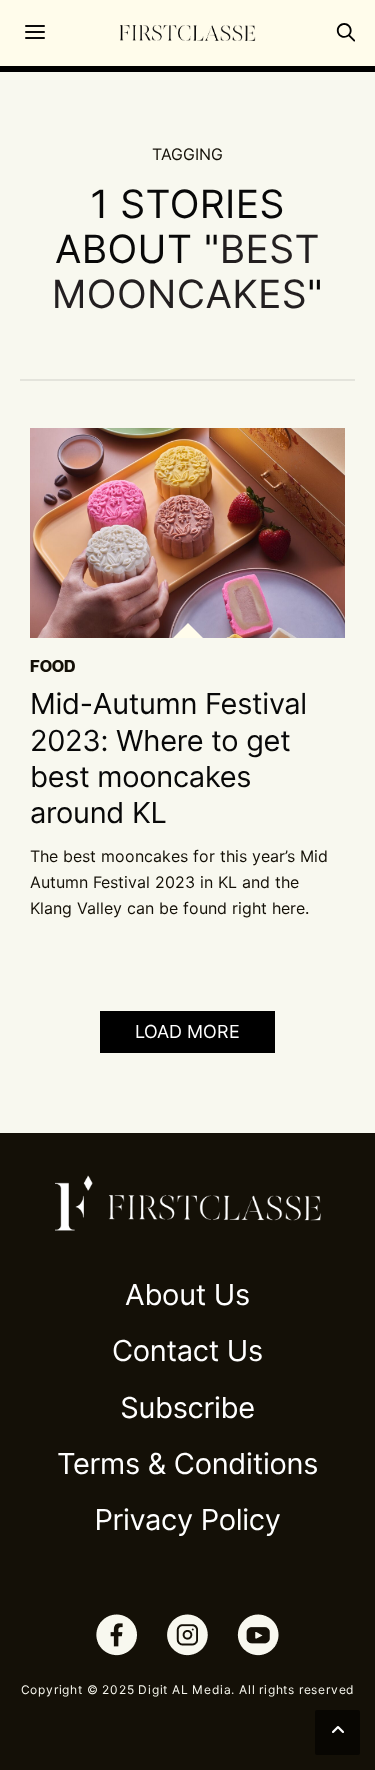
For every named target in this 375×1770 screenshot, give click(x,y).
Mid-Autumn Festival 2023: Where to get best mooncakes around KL (168, 759)
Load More (187, 1031)
